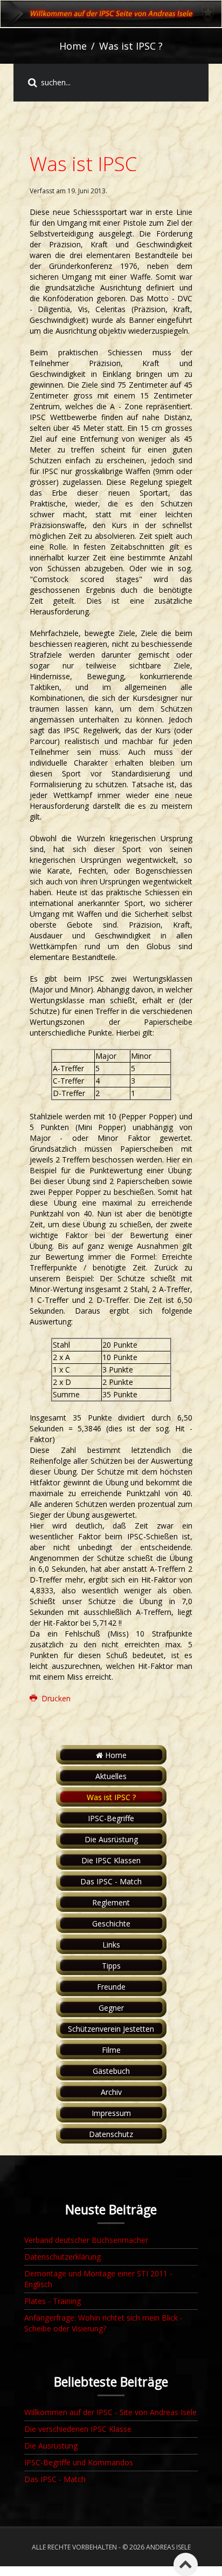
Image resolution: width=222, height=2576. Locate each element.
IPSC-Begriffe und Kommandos (79, 2462)
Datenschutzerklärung (63, 2257)
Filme (111, 2050)
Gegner (111, 2008)
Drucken (55, 1698)
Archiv (111, 2092)
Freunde (111, 1987)
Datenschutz (111, 2134)
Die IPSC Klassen (111, 1860)
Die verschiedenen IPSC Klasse (78, 2429)
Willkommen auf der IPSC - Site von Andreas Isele (110, 2412)
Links (111, 1945)
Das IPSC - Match (111, 1881)
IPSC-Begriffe (111, 1818)
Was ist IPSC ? (111, 1797)
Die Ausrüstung (111, 1839)
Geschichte (111, 1923)
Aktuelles (111, 1776)
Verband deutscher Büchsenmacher (86, 2240)
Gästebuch (111, 2071)
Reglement (111, 1902)
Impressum (111, 2113)
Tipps (111, 1966)
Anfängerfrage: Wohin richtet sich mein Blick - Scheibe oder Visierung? (103, 2323)
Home (73, 46)
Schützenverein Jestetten (111, 2029)
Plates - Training (53, 2301)
